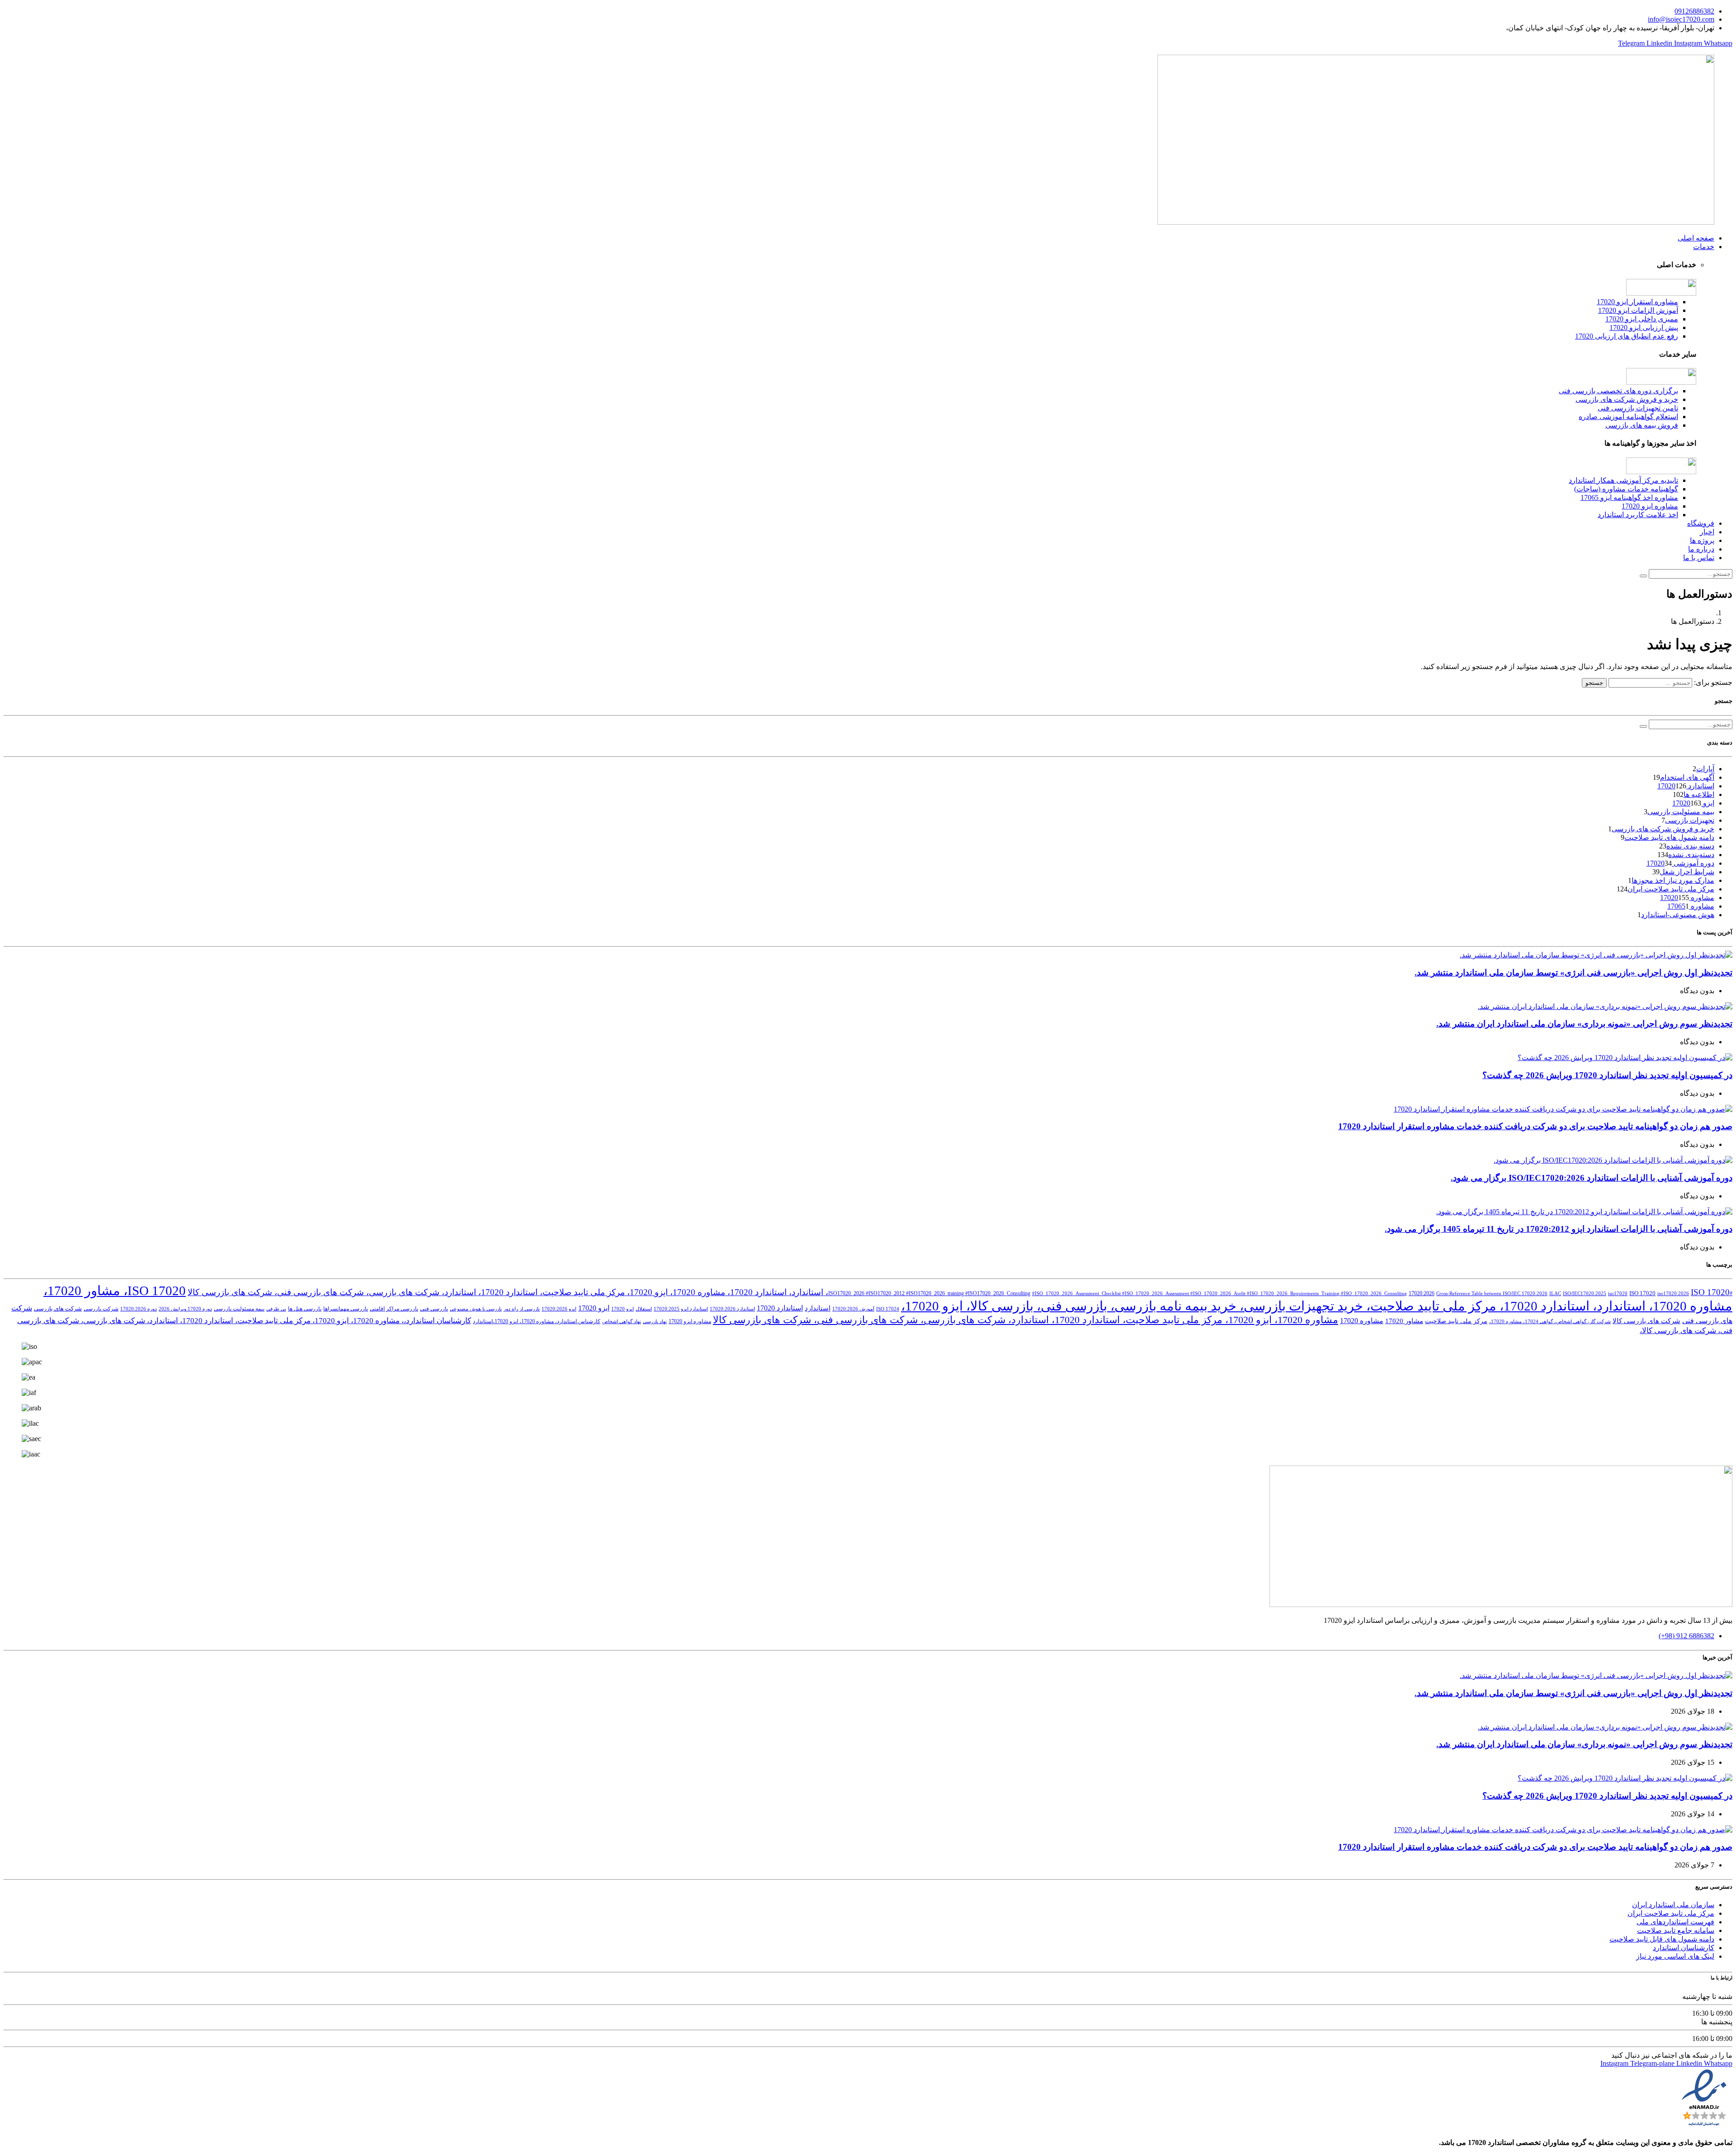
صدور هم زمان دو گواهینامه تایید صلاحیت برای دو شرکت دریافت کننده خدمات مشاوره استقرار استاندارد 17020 (1535, 1126)
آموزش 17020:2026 (853, 1309)
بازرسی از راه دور (522, 1309)
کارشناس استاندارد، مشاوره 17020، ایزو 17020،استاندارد (537, 1321)
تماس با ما (1699, 558)
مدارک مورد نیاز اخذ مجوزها (1673, 880)
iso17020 (1618, 1294)
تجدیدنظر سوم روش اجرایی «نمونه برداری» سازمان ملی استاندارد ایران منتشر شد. (1584, 1024)
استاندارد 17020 (780, 1308)
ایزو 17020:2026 (559, 1309)
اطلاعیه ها (1699, 794)
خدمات (1704, 247)
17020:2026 (1422, 1293)
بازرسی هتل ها (305, 1309)
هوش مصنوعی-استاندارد (1678, 915)
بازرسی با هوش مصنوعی (476, 1309)
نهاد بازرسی (655, 1322)
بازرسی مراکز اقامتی (394, 1309)
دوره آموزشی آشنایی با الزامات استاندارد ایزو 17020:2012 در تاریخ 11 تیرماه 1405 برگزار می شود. (1559, 1229)
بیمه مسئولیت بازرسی (1681, 812)
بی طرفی (276, 1309)
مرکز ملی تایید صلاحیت (1456, 1321)
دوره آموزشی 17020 (1680, 863)
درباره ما (1701, 549)
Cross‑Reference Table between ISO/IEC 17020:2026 (1492, 1294)
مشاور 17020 (1404, 1321)
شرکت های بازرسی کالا (1646, 1321)
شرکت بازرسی (101, 1309)
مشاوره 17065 (1691, 906)
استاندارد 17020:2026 (732, 1309)
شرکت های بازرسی (58, 1308)
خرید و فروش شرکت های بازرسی (1663, 829)
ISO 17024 (888, 1309)
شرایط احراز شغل (1687, 872)
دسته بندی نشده (1690, 846)
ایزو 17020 (594, 1308)
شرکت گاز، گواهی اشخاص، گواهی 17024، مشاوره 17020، (1550, 1322)
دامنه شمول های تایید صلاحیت (1669, 837)
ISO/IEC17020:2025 (1585, 1294)
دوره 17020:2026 (139, 1309)
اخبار (1707, 532)
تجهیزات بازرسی (1690, 820)
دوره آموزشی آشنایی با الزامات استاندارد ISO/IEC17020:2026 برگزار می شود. (1592, 1178)
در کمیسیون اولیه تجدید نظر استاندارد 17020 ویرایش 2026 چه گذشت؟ (1607, 1075)
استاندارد (818, 1308)
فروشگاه (1701, 523)
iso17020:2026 (1673, 1294)
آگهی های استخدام (1687, 777)
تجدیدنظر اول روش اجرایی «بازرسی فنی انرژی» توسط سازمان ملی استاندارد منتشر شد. (1573, 973)
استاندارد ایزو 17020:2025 (681, 1309)
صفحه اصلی (1696, 238)
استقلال (644, 1309)
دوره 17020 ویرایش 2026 (185, 1309)
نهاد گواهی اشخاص (622, 1322)
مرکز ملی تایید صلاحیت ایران (1671, 889)
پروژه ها (1702, 540)
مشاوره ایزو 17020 (690, 1321)
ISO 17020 (1642, 1293)
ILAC (1555, 1294)
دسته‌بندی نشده (1691, 855)
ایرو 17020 (623, 1309)
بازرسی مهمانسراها (346, 1309)
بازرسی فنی (434, 1309)
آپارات (1705, 769)
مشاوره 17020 (1362, 1321)
